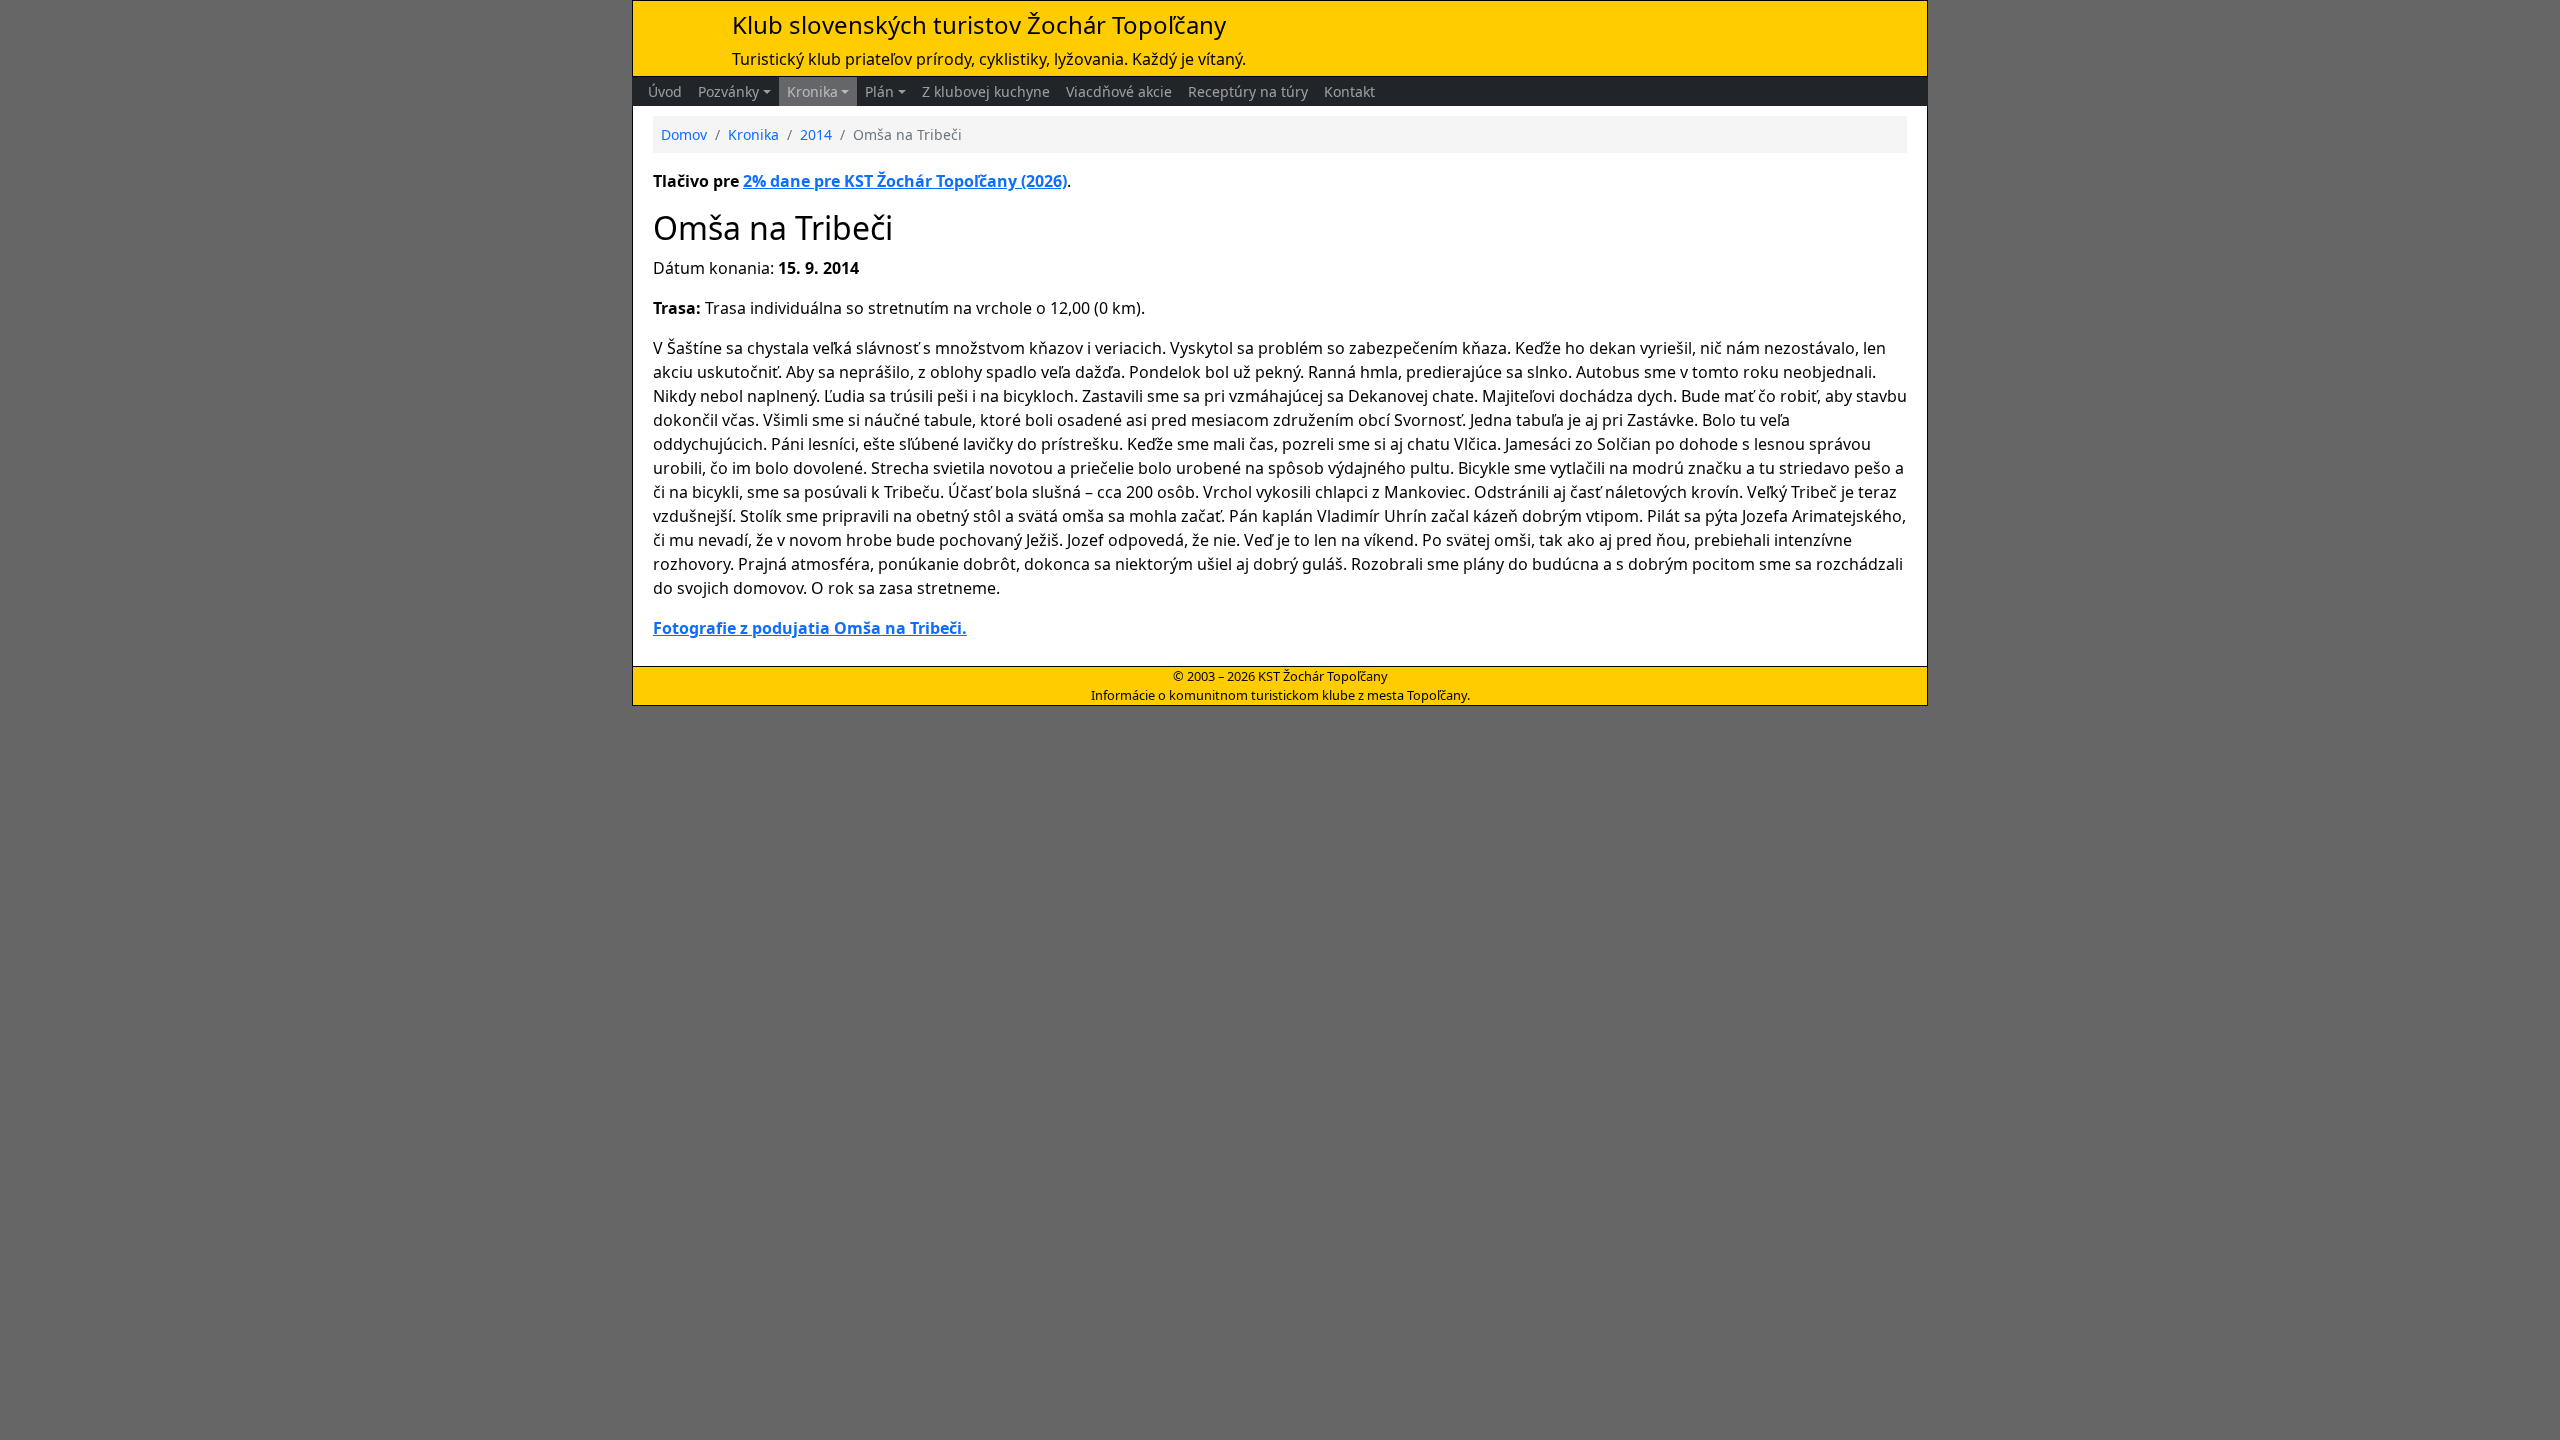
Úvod (665, 91)
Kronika (812, 91)
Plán (879, 91)
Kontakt (1349, 91)
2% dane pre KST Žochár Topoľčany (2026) (905, 181)
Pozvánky (728, 91)
